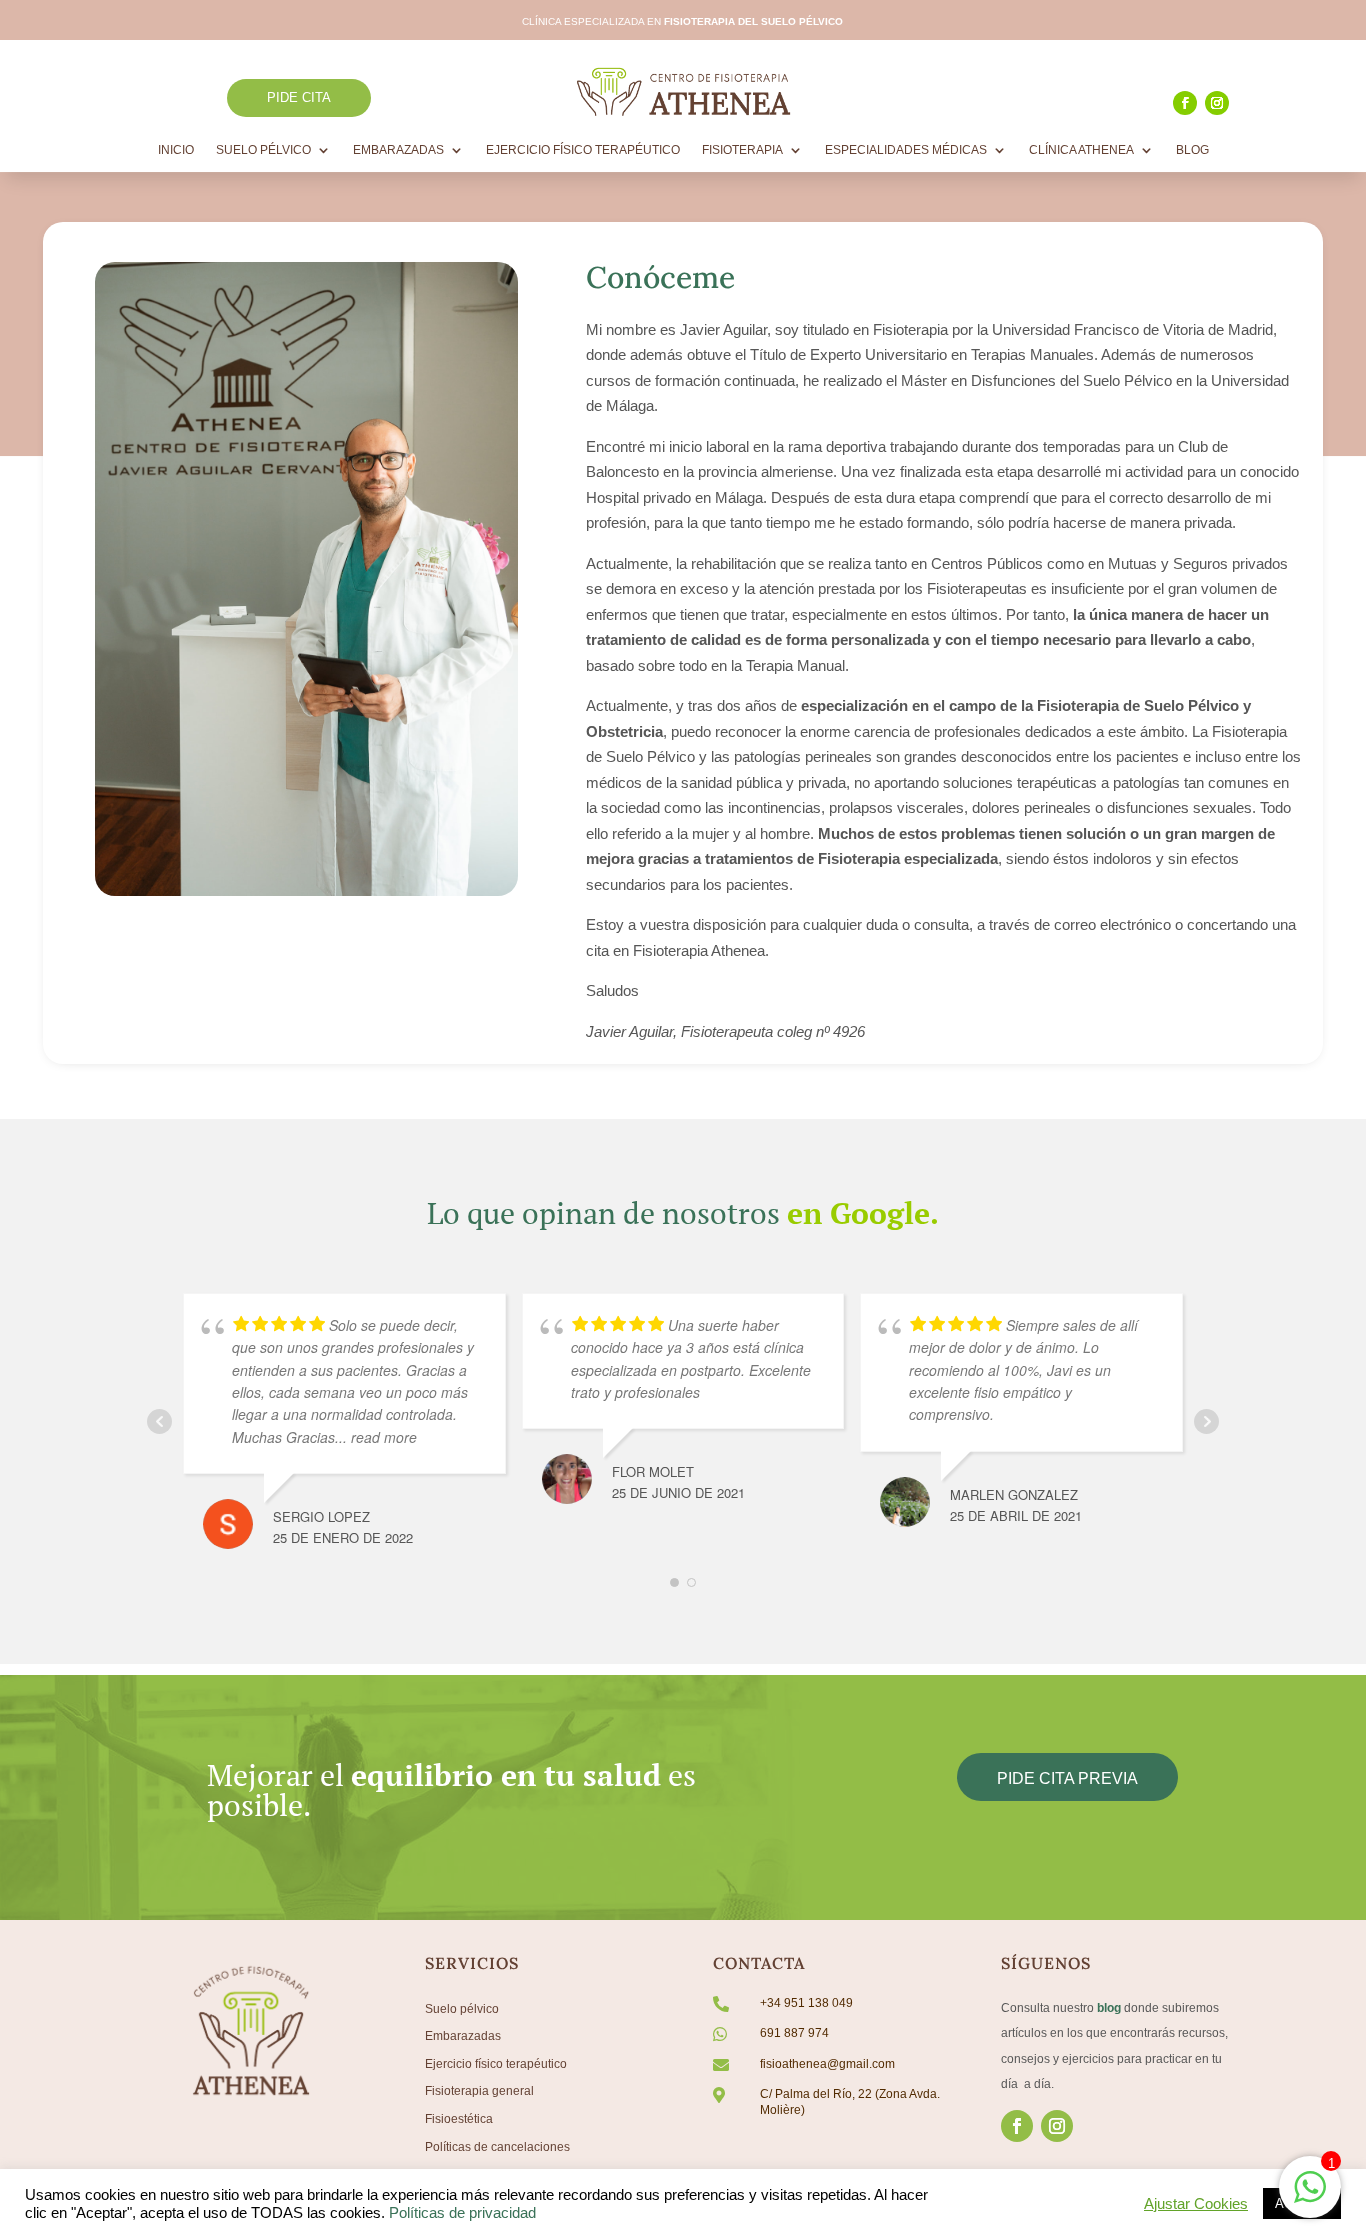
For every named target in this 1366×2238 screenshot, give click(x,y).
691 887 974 (794, 2033)
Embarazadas (398, 150)
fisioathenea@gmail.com (827, 2064)
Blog (1192, 150)
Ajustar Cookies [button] (1196, 2204)
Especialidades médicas (906, 150)
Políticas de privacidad (462, 2213)
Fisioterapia (742, 150)
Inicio (176, 150)
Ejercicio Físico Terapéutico (583, 150)
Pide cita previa (1067, 1778)
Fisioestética (459, 2119)
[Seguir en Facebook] (1185, 103)
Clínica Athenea (1081, 150)
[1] (1310, 2197)
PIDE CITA (299, 97)
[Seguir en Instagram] (1217, 103)
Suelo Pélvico (263, 150)
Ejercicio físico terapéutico (496, 2064)
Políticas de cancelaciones (497, 2147)
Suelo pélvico (462, 2009)
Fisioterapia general (479, 2091)
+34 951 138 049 (806, 2003)
